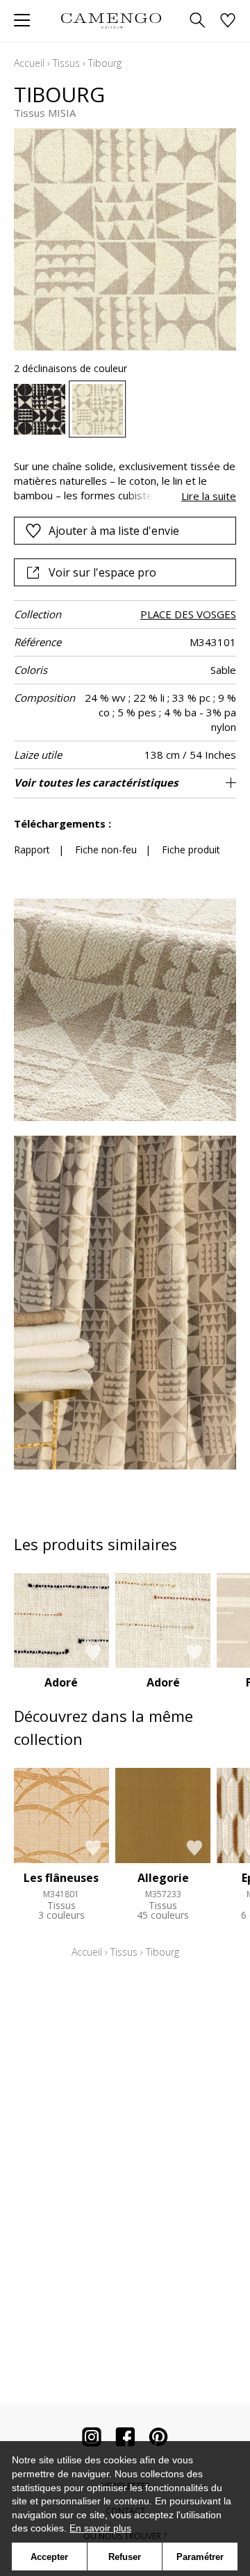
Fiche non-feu (106, 850)
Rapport (32, 850)
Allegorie (163, 1878)
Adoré (61, 1682)
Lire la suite (209, 496)
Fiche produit (191, 850)
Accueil (29, 63)
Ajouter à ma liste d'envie (114, 531)
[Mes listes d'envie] (228, 21)
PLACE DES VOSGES (188, 614)
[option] (40, 410)
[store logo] (111, 21)
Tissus (66, 63)
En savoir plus (100, 2528)
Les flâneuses (61, 1878)
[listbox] (125, 410)
